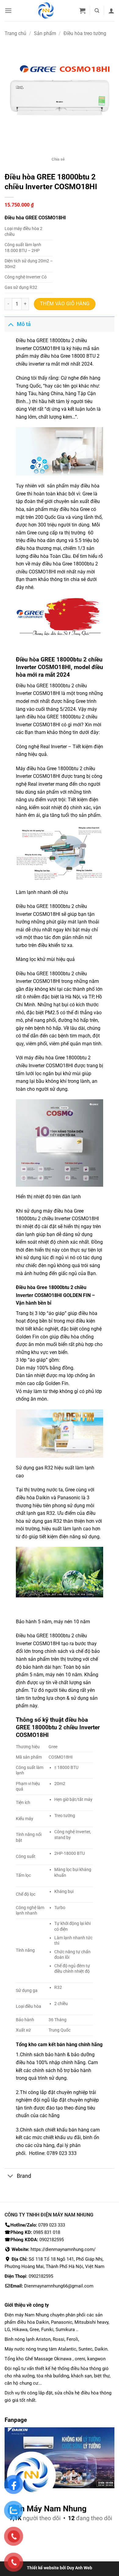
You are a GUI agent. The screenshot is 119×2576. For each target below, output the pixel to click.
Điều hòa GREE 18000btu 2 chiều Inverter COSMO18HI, (59, 663)
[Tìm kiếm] (97, 11)
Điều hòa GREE (32, 906)
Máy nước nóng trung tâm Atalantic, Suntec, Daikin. (57, 2349)
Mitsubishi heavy (91, 2322)
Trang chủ (15, 33)
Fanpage (16, 2420)
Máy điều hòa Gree (36, 769)
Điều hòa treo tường (85, 33)
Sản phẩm (45, 33)
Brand (24, 2176)
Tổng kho (27, 2045)
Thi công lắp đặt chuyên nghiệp (54, 2092)
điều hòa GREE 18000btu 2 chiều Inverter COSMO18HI (58, 1727)
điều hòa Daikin (33, 2322)
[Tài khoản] (111, 11)
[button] (8, 11)
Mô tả (24, 324)
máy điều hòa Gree (50, 356)
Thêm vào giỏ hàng (65, 304)
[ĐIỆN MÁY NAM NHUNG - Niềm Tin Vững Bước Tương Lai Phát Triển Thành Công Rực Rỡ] (46, 11)
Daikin (43, 1498)
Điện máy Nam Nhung (27, 2315)
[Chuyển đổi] (11, 324)
